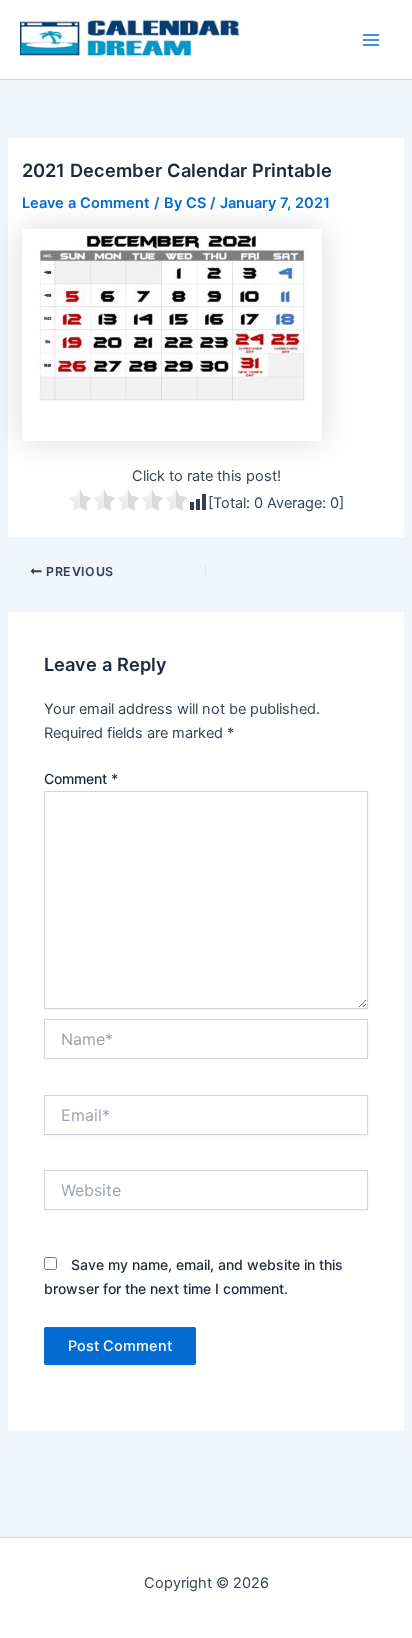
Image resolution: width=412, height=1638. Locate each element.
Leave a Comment (86, 203)
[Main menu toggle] (371, 40)
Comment (81, 778)
